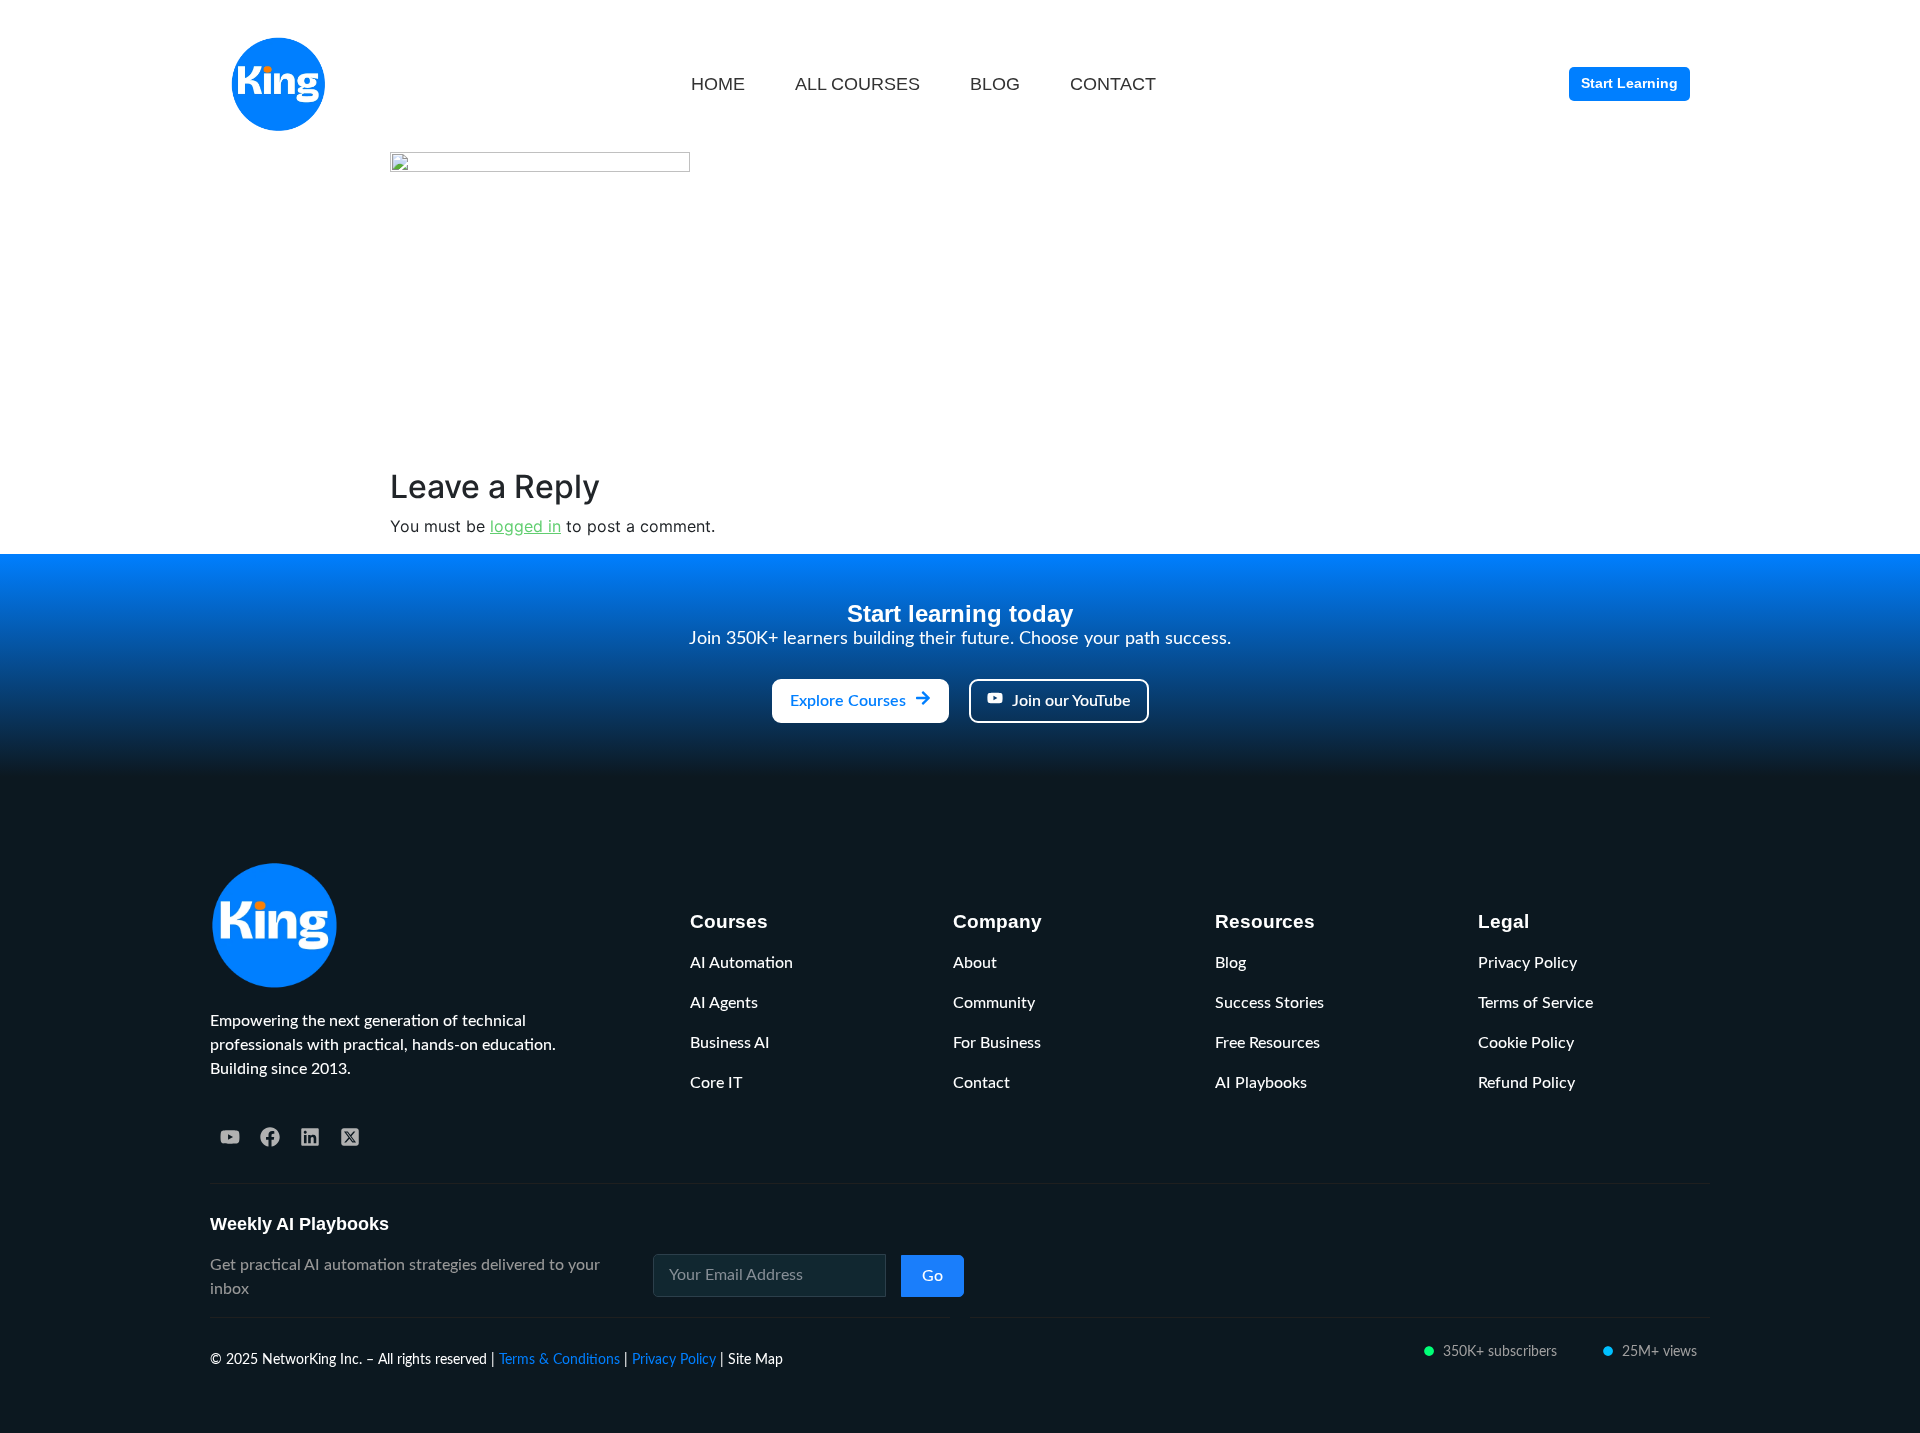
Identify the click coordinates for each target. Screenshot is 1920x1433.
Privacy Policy (1527, 963)
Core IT (716, 1083)
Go (932, 1276)
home (718, 84)
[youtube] (230, 1137)
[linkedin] (310, 1137)
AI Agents (724, 1003)
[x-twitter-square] (350, 1137)
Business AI (730, 1043)
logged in (525, 526)
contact (1113, 84)
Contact (981, 1083)
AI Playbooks (1261, 1083)
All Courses (857, 84)
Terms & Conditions (559, 1359)
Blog (1230, 963)
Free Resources (1267, 1043)
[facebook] (270, 1137)
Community (994, 1003)
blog (995, 84)
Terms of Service (1535, 1003)
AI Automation (741, 963)
